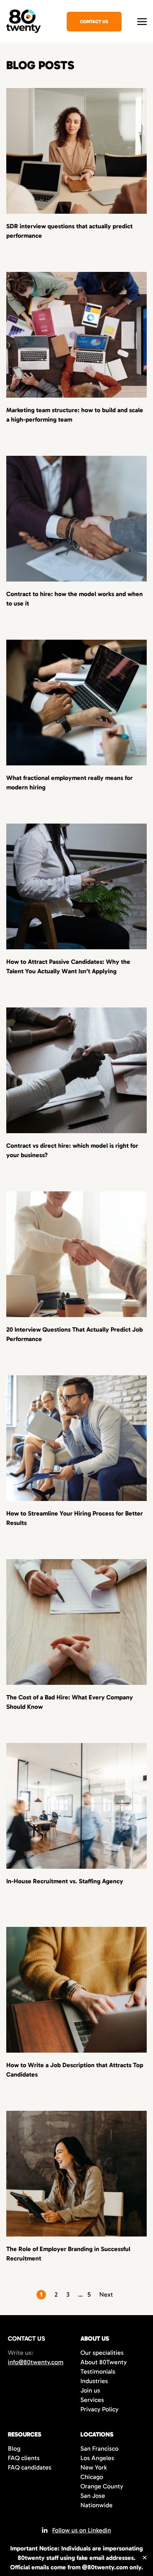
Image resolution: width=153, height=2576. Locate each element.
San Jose (93, 2496)
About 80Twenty (104, 2362)
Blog (14, 2448)
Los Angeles (97, 2458)
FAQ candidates (30, 2467)
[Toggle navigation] (142, 21)
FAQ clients (24, 2458)
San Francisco (99, 2448)
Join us (90, 2390)
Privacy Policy (99, 2409)
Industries (94, 2381)
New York (94, 2467)
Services (92, 2400)
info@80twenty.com (36, 2362)
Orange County (102, 2486)
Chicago (92, 2477)
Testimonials (98, 2371)
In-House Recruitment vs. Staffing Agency (65, 1881)
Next (106, 2294)
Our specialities (102, 2353)
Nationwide (97, 2505)
